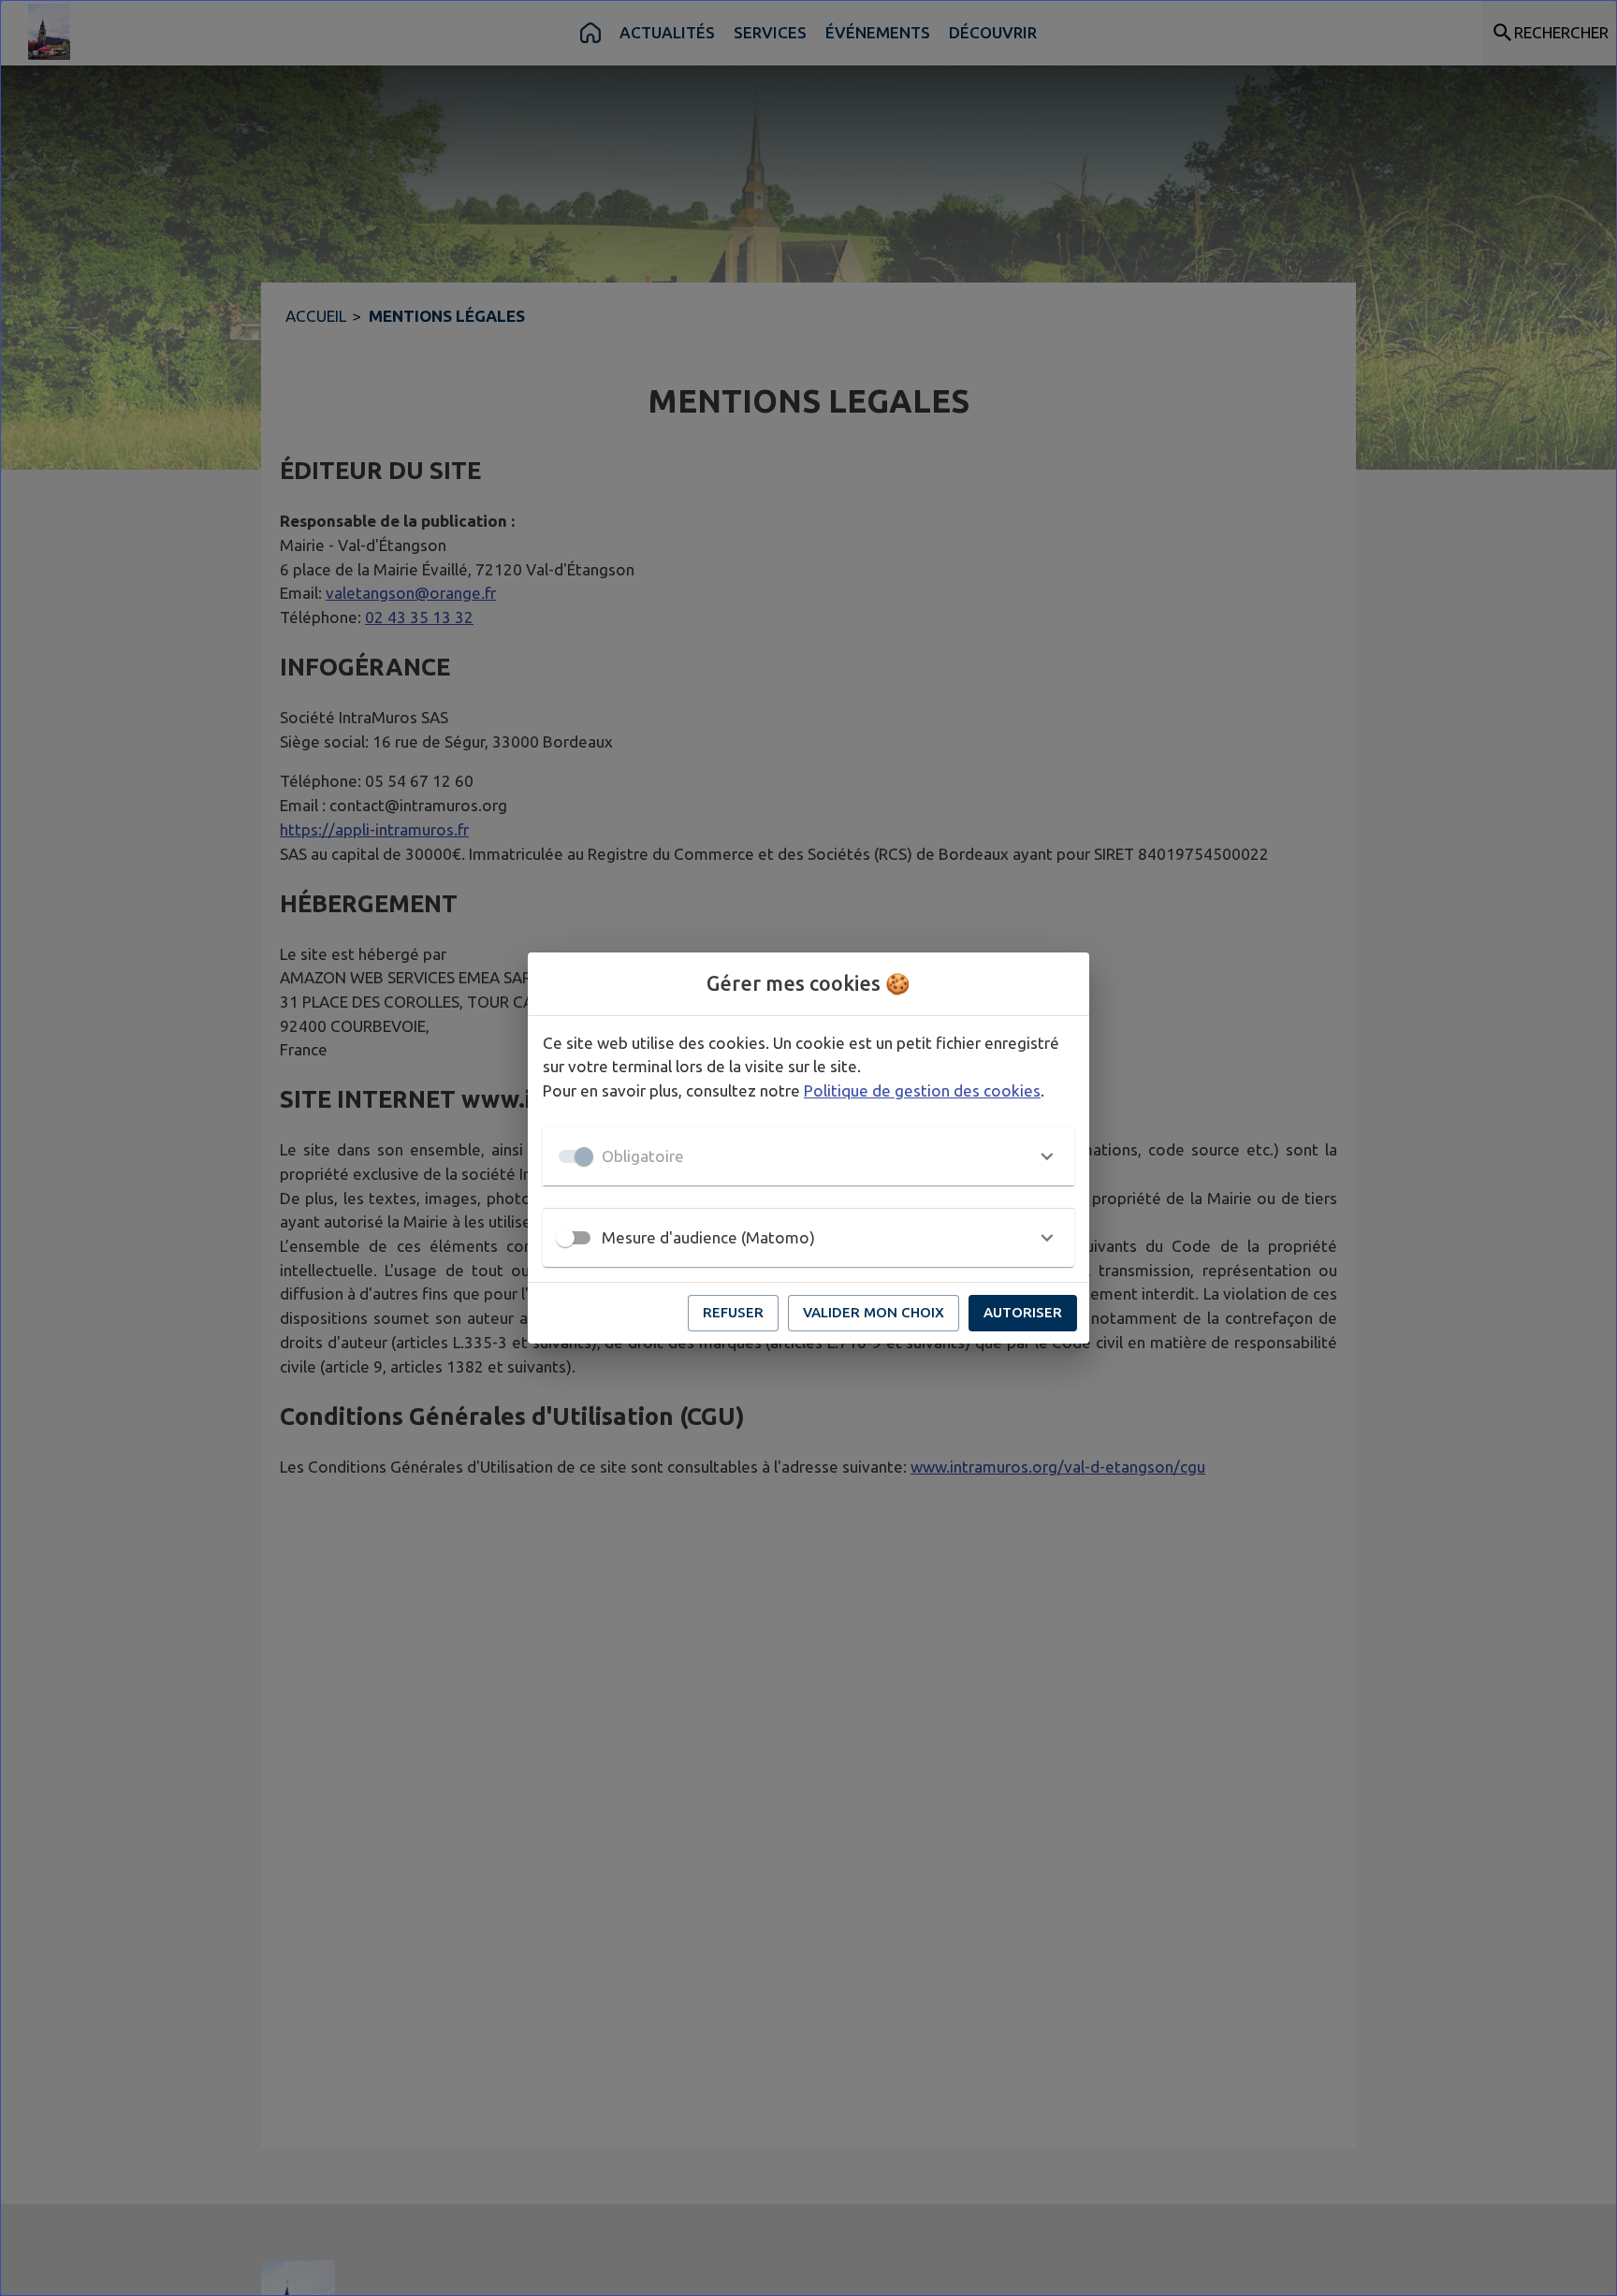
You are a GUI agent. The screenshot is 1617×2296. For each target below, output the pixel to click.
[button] (808, 1156)
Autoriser (1023, 1312)
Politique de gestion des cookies (922, 1090)
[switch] (565, 1238)
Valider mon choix (874, 1312)
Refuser (733, 1312)
